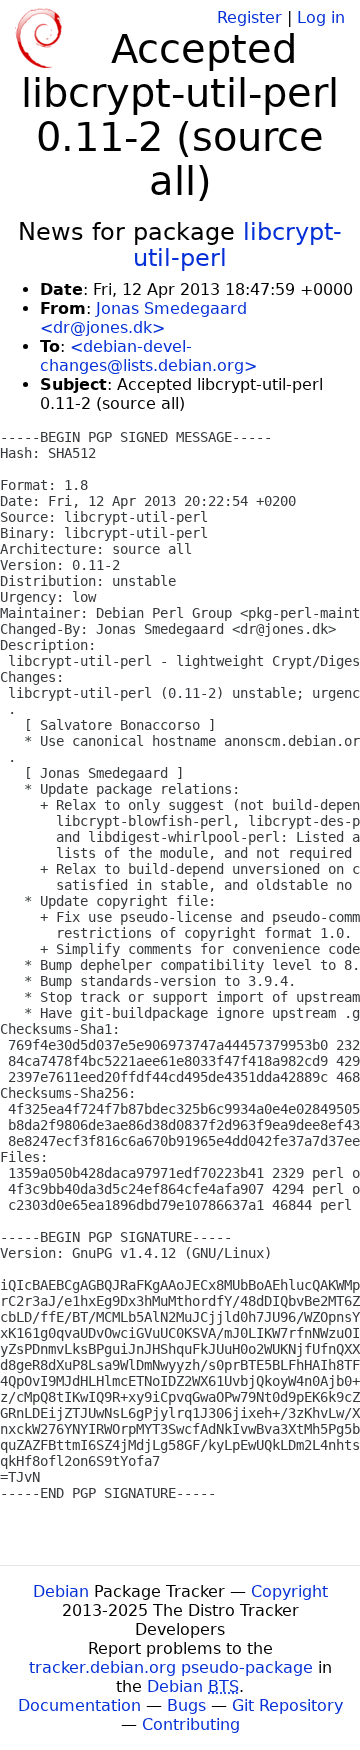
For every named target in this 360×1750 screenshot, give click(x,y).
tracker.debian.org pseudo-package (171, 1667)
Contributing (191, 1724)
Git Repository (287, 1705)
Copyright (289, 1591)
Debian (61, 1591)
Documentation (79, 1705)
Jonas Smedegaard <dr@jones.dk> (143, 318)
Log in (321, 17)
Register (249, 17)
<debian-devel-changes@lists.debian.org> (148, 356)
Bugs (186, 1705)
